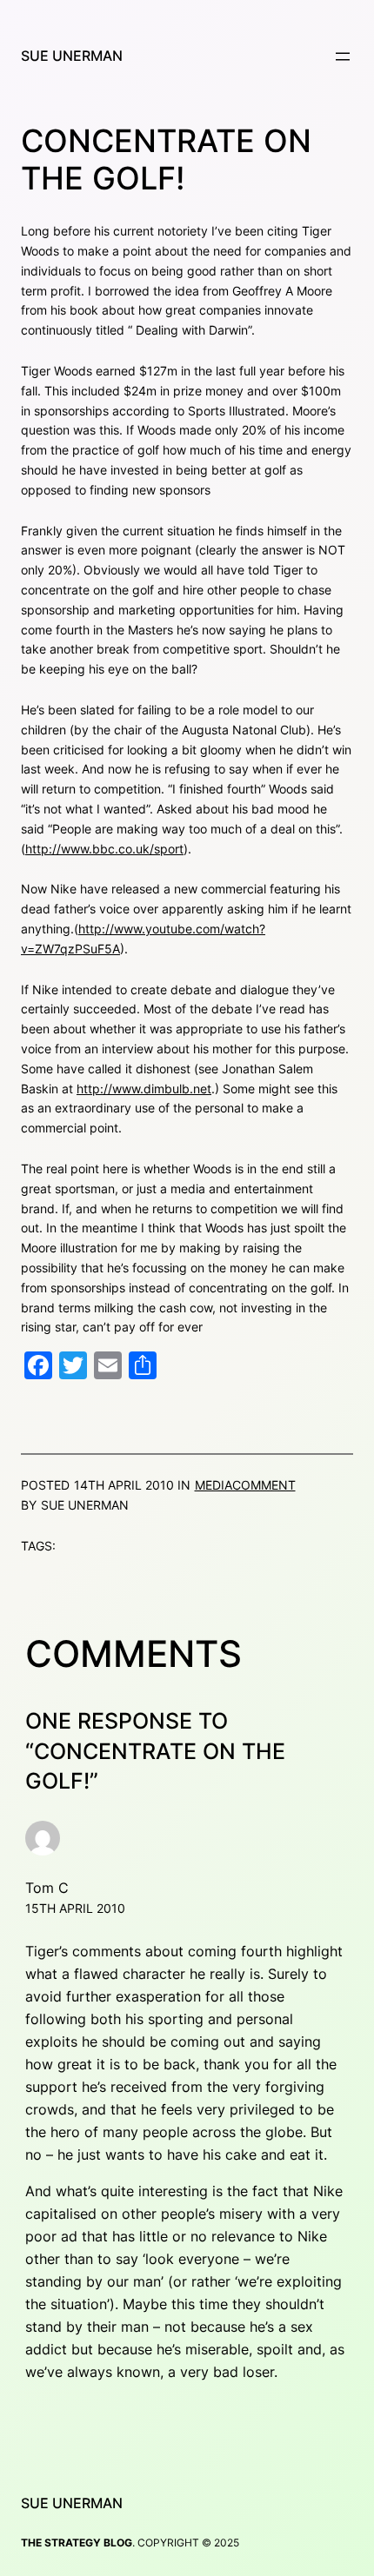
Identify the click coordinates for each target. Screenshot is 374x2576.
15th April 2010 (75, 1908)
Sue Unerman (72, 56)
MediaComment (245, 1485)
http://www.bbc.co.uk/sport (104, 849)
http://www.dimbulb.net (144, 1089)
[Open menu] (343, 56)
